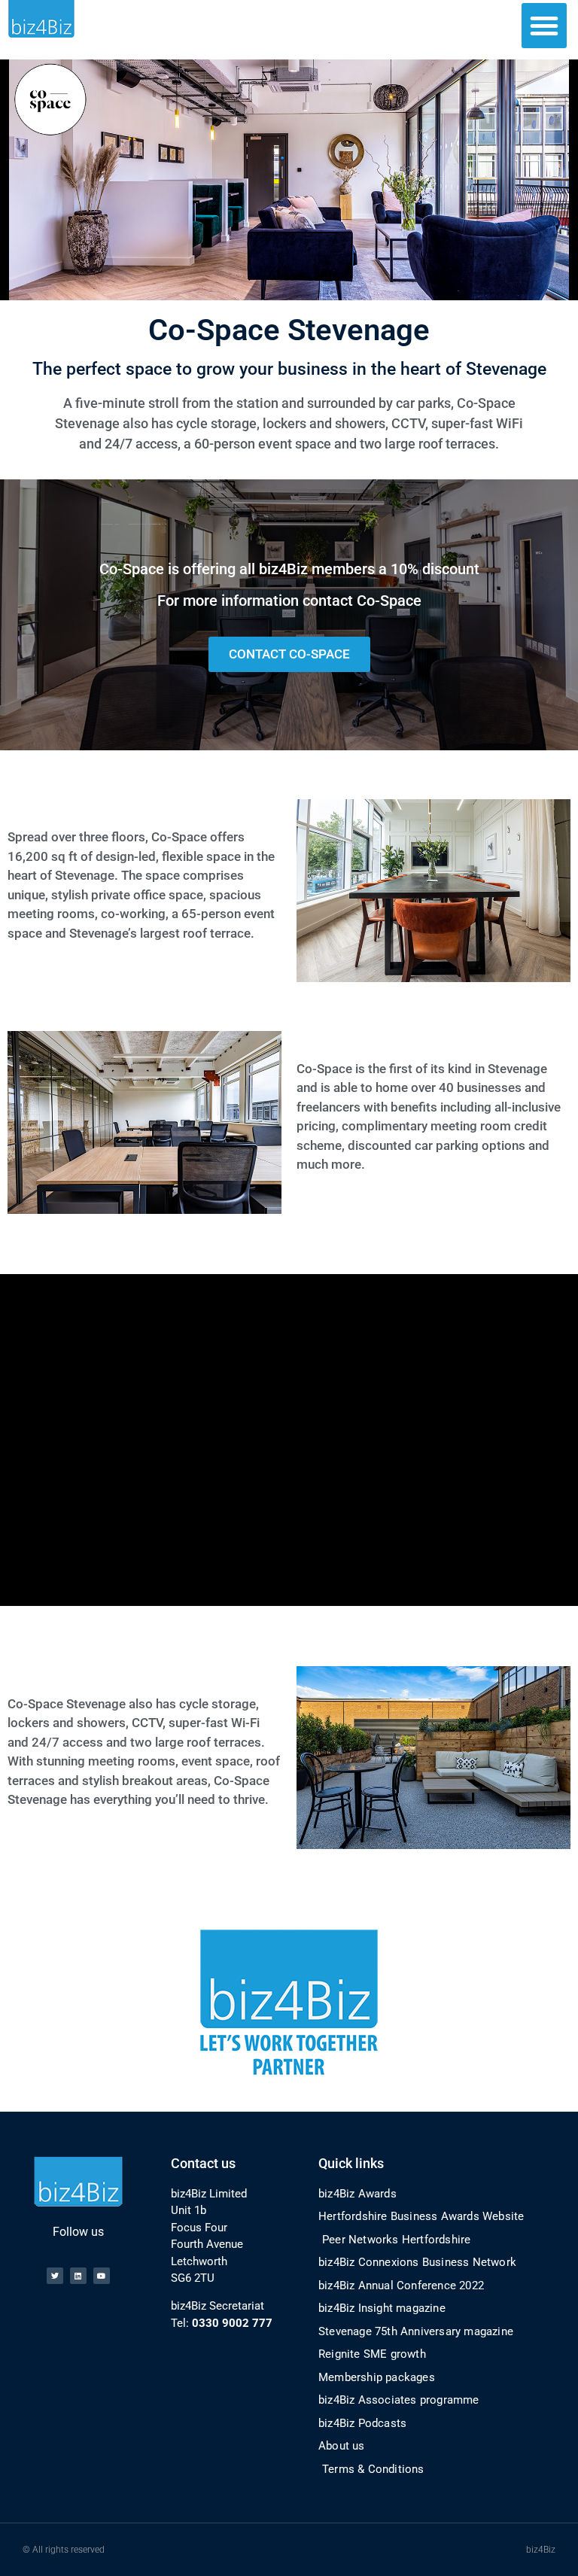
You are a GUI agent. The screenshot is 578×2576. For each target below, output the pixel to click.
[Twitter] (55, 2276)
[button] (544, 26)
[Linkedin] (78, 2276)
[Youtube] (102, 2276)
